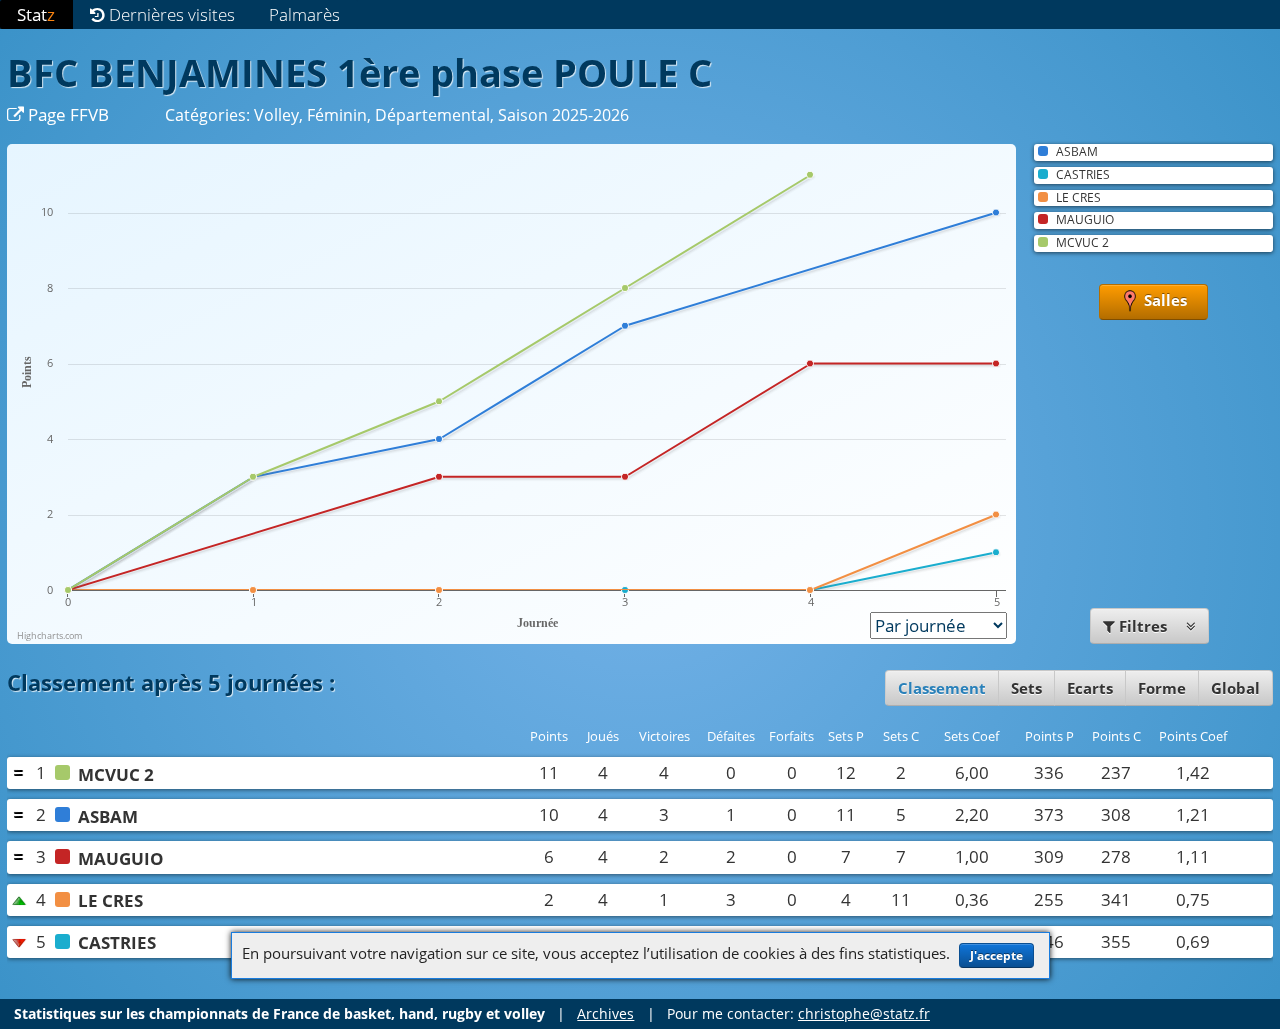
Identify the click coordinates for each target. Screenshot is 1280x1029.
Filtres (1143, 626)
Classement (942, 688)
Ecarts (1090, 688)
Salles (1163, 300)
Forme (1162, 688)
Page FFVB (66, 114)
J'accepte (996, 955)
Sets (1026, 688)
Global (1235, 688)
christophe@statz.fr (864, 1013)
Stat (36, 14)
